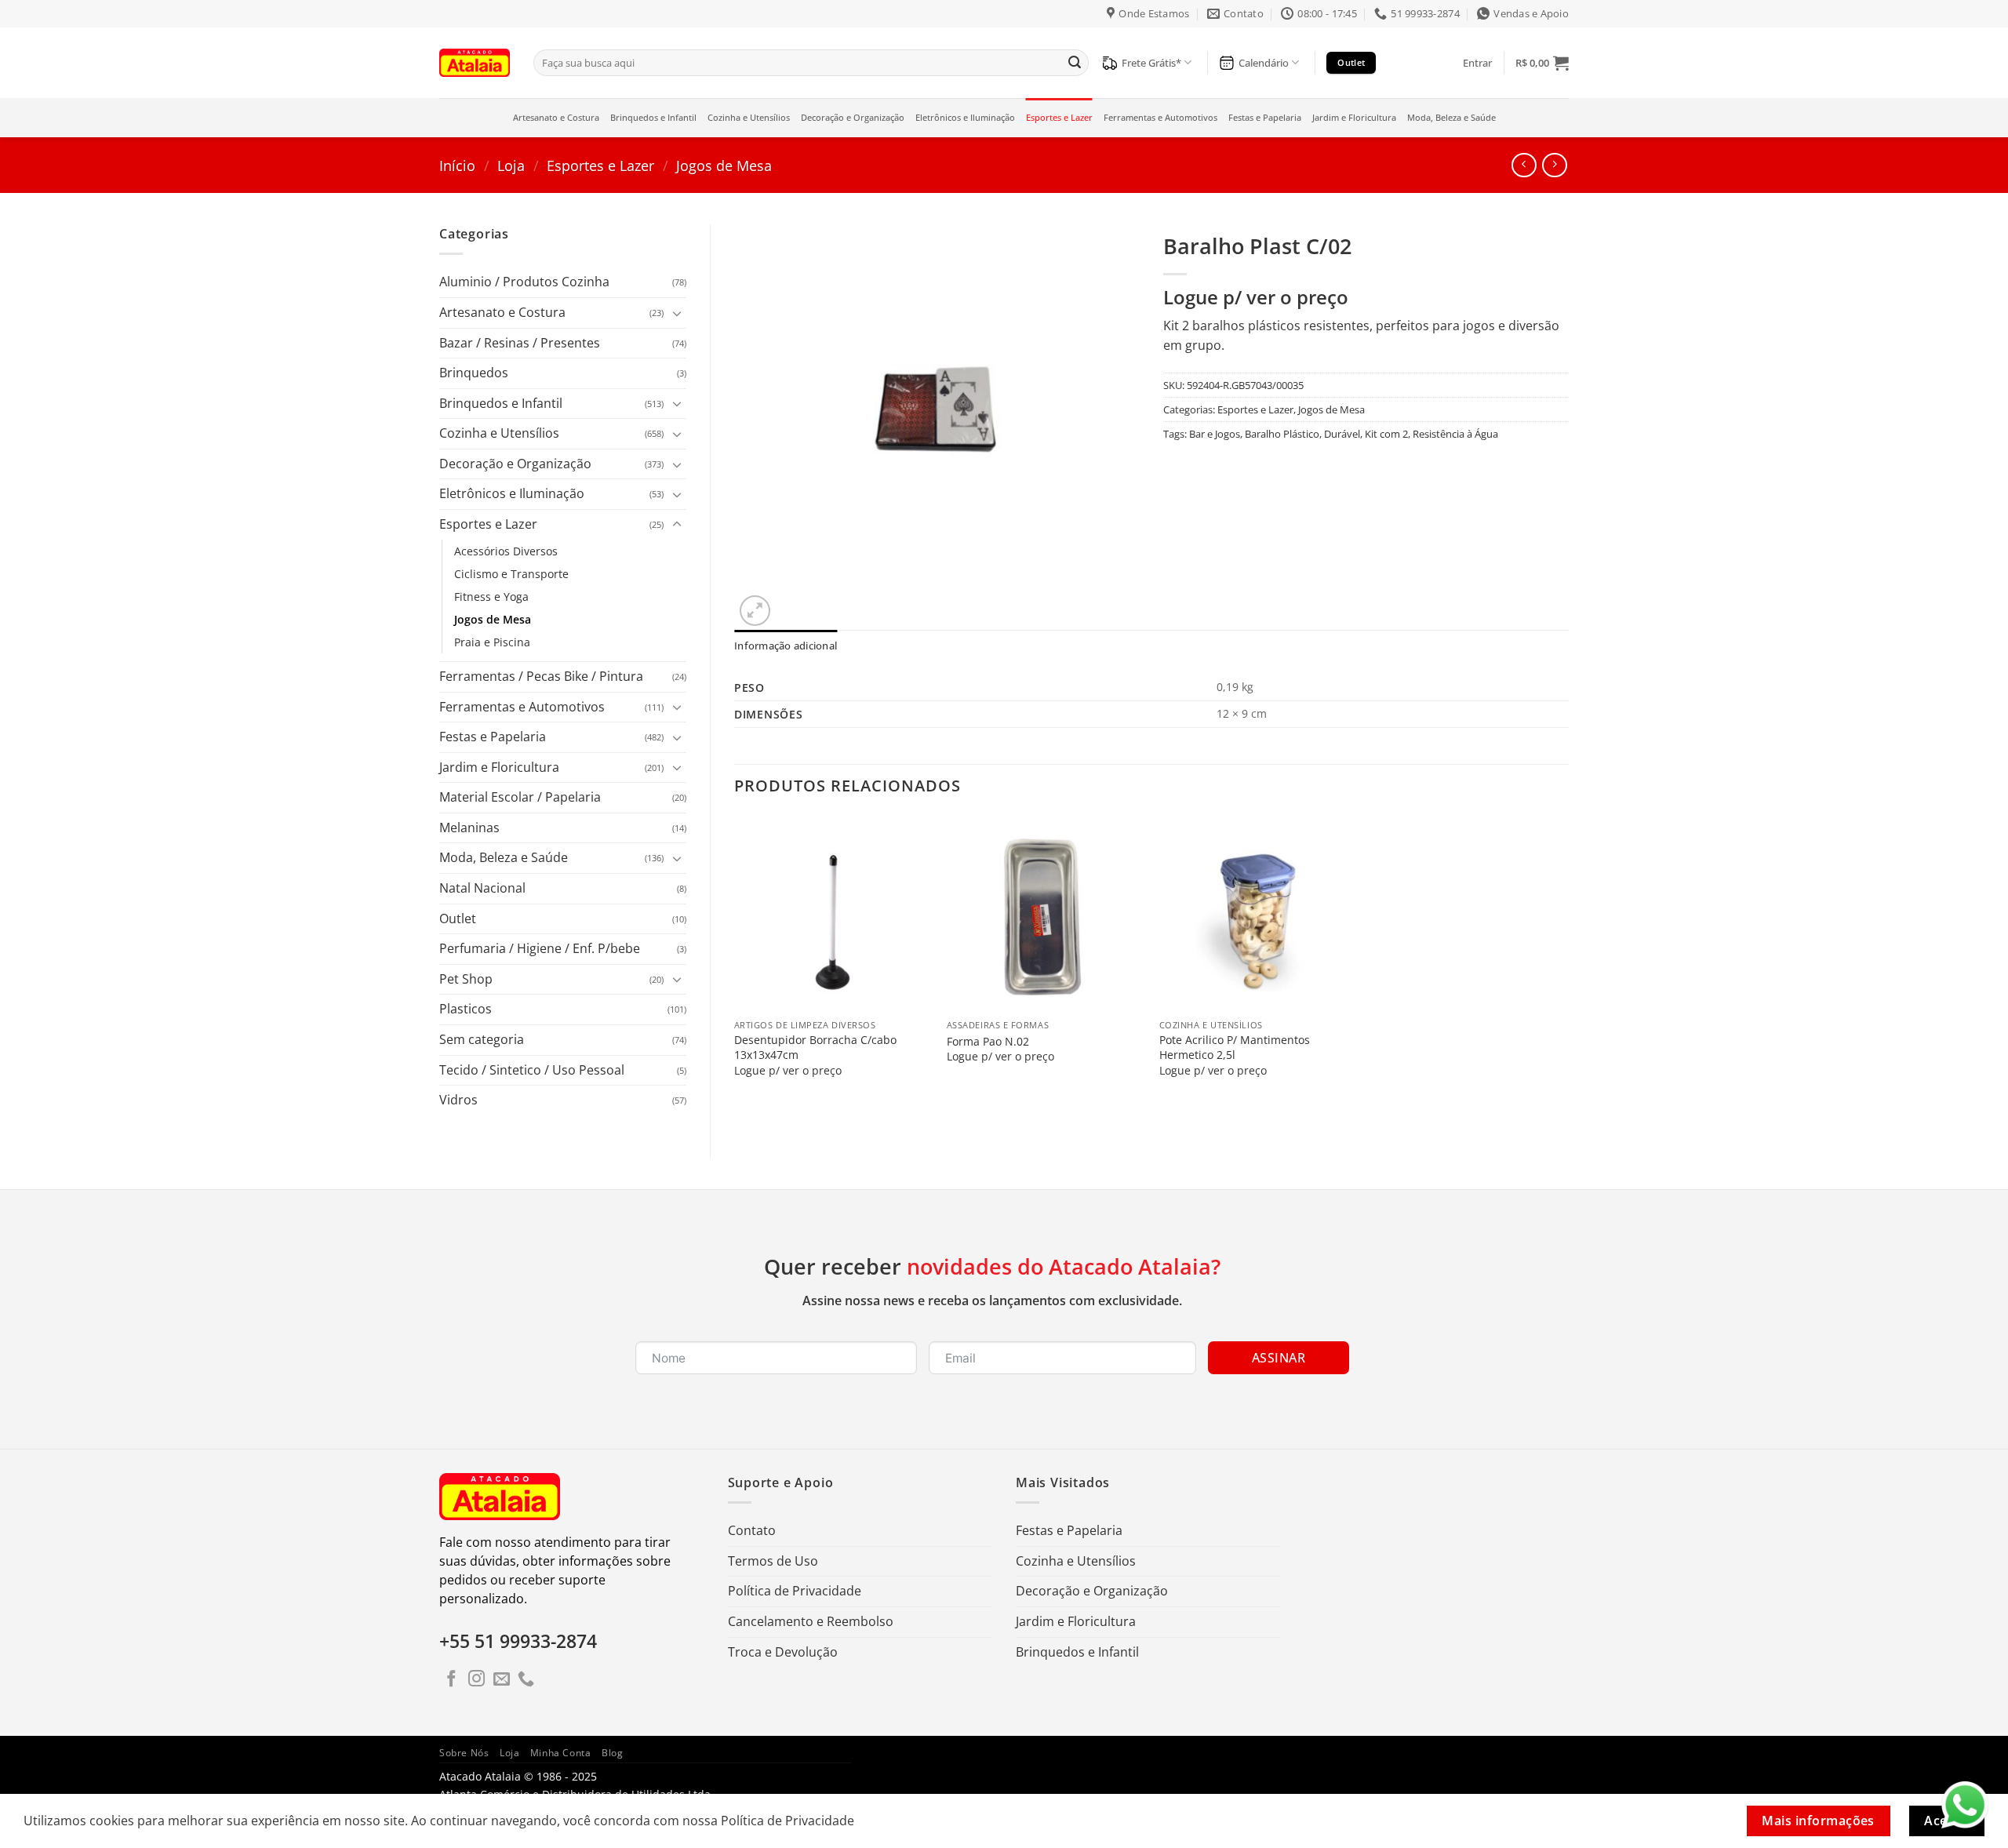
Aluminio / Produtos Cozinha (524, 282)
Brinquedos (474, 373)
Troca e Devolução (783, 1652)
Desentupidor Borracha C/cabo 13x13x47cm (815, 1048)
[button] (1477, 63)
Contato (752, 1530)
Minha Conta (561, 1753)
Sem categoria (482, 1039)
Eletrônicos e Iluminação (965, 117)
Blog (612, 1753)
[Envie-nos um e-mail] (502, 1680)
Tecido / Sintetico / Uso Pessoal (532, 1070)
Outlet (458, 919)
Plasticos (466, 1009)
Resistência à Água (1455, 434)
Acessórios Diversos (506, 551)
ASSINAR (1279, 1358)
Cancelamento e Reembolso (811, 1621)
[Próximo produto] (1524, 165)
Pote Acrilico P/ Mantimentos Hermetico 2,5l (1235, 1048)
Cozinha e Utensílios (749, 117)
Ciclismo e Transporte (511, 574)
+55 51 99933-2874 (518, 1641)
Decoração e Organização (853, 117)
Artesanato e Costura (556, 117)
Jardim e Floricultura (1354, 117)
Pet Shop (466, 979)
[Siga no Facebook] (451, 1680)
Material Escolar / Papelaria (520, 797)
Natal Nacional (482, 888)
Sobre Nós (464, 1753)
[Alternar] (677, 313)
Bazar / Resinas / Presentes (520, 343)
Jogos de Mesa (724, 165)
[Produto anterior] (1554, 165)
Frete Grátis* (1151, 63)
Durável (1342, 434)
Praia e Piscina (492, 642)
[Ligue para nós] (526, 1680)
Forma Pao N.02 (988, 1042)
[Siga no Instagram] (477, 1680)
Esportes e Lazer (1059, 117)
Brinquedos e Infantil (653, 117)
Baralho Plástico (1282, 434)
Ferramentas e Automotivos (1160, 117)
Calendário (1264, 63)
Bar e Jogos (1215, 434)
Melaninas (469, 828)
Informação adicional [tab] (786, 646)
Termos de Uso (773, 1561)
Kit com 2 (1386, 434)
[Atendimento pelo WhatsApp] (1965, 1805)
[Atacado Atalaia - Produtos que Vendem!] (475, 62)
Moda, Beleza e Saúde (1451, 117)
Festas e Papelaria (1265, 117)
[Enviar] (1075, 63)
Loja (511, 165)
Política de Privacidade (795, 1591)
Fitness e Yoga (491, 597)
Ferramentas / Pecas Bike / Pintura (541, 676)
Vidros (458, 1100)
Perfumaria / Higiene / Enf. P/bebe (540, 948)
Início (457, 165)
